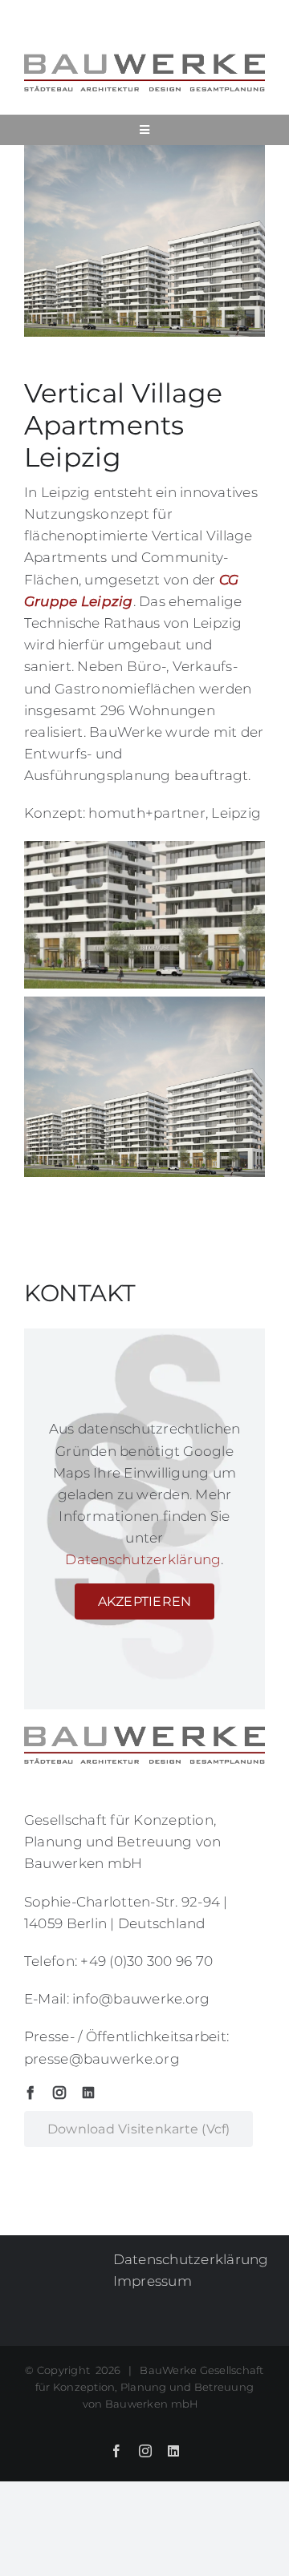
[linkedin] (88, 2093)
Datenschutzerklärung (143, 1559)
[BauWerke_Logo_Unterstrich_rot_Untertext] (144, 59)
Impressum (153, 2281)
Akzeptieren (145, 1601)
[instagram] (59, 2093)
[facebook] (31, 2093)
